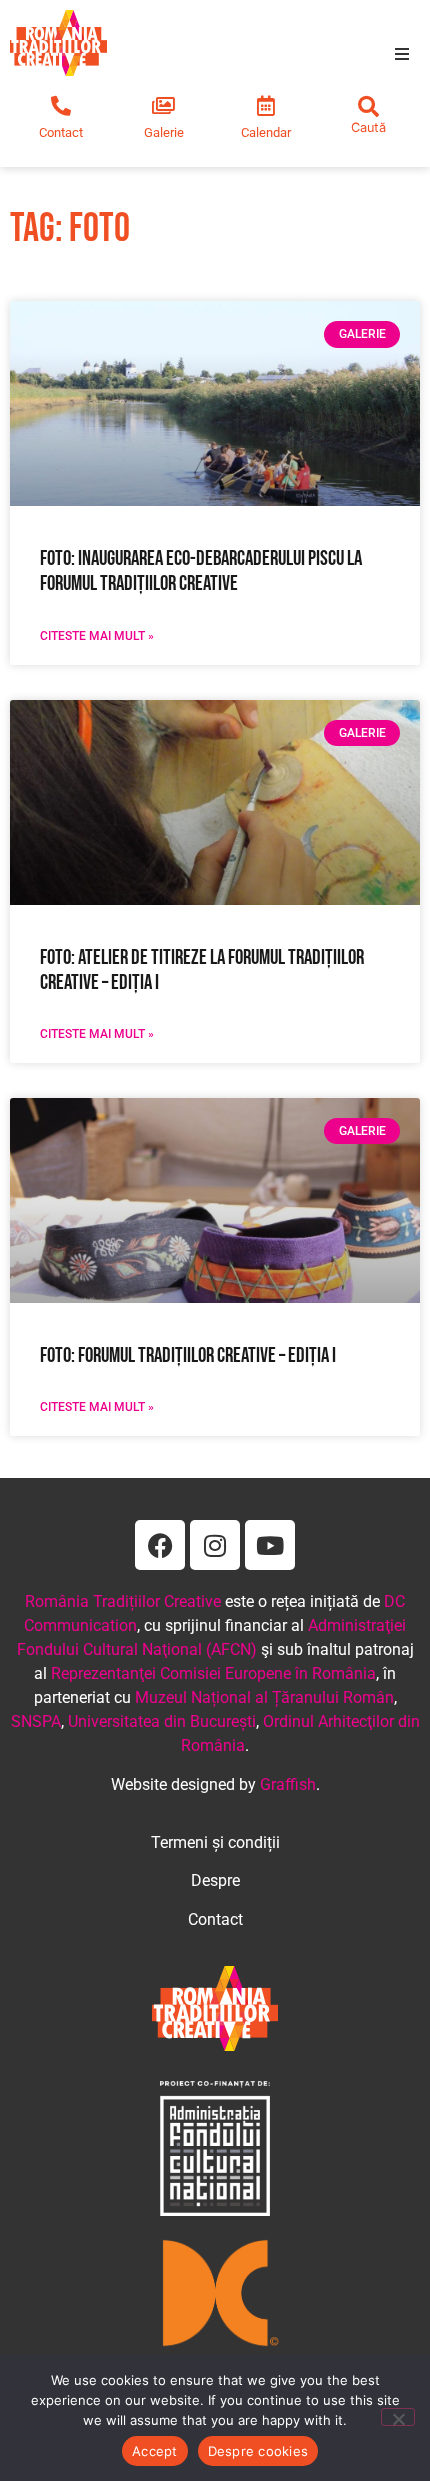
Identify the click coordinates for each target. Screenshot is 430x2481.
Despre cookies (258, 2451)
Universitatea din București (162, 1721)
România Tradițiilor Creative (123, 1601)
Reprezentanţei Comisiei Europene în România (213, 1673)
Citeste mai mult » (97, 636)
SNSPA (36, 1721)
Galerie (164, 132)
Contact (61, 132)
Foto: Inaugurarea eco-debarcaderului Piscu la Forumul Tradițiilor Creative (201, 571)
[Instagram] (215, 1545)
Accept (155, 2451)
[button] (402, 54)
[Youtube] (270, 1545)
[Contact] (61, 106)
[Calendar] (266, 106)
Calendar (266, 132)
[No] (398, 2417)
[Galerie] (164, 106)
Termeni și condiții (215, 1842)
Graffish (288, 1784)
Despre (215, 1880)
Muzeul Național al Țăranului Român (264, 1697)
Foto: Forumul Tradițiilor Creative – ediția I (188, 1355)
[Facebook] (160, 1545)
